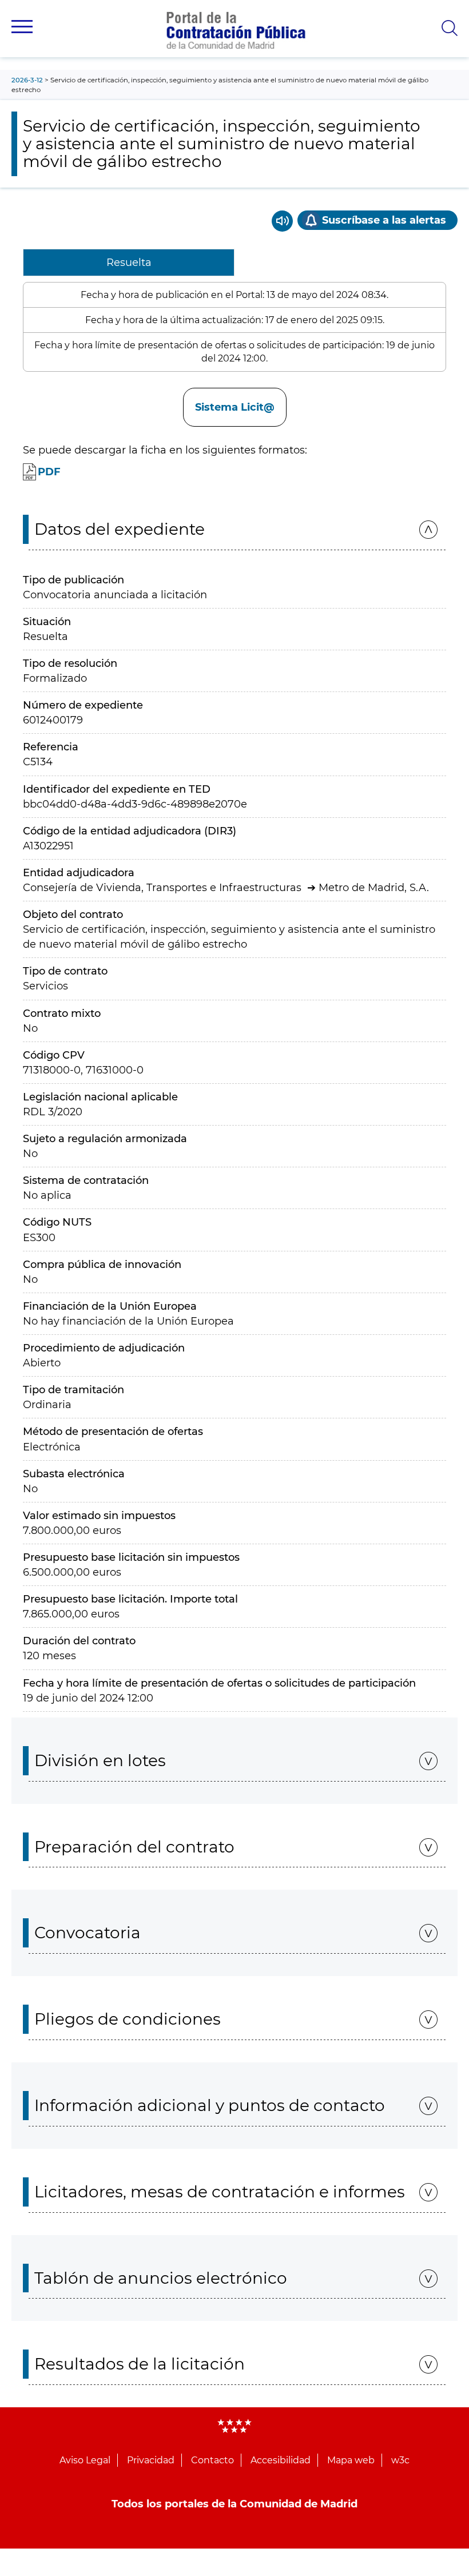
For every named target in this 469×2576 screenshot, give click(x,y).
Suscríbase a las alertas (384, 220)
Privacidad (151, 2460)
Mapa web (351, 2460)
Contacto (212, 2460)
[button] (22, 27)
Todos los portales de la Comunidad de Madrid (234, 2504)
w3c (400, 2460)
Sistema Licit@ (235, 407)
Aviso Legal (85, 2460)
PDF (49, 472)
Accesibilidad (281, 2460)
